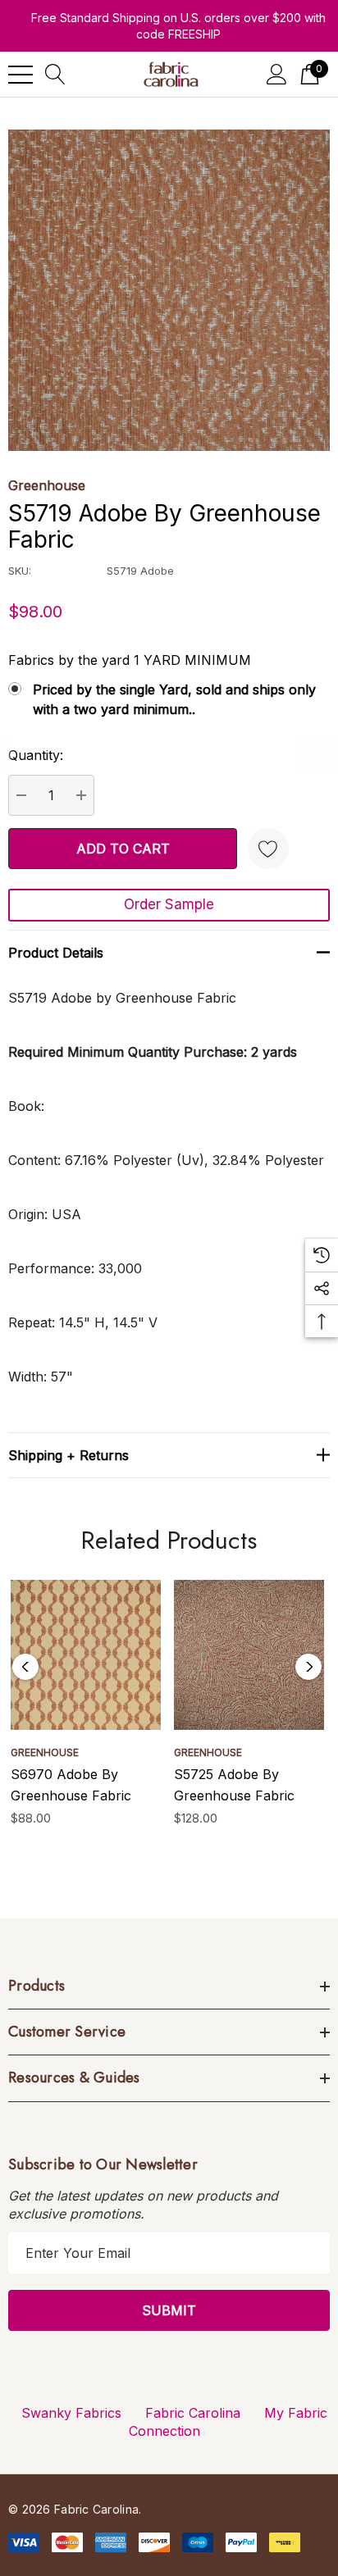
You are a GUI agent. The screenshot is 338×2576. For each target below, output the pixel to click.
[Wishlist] (268, 849)
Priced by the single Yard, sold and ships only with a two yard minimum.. (174, 699)
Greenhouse (47, 485)
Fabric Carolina (193, 2413)
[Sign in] (277, 74)
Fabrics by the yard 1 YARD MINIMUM (130, 660)
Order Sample (169, 904)
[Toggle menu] (21, 75)
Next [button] (308, 1667)
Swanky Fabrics (71, 2413)
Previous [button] (25, 1667)
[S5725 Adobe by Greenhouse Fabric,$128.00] (249, 1655)
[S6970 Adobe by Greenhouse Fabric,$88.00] (86, 1655)
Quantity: (36, 755)
